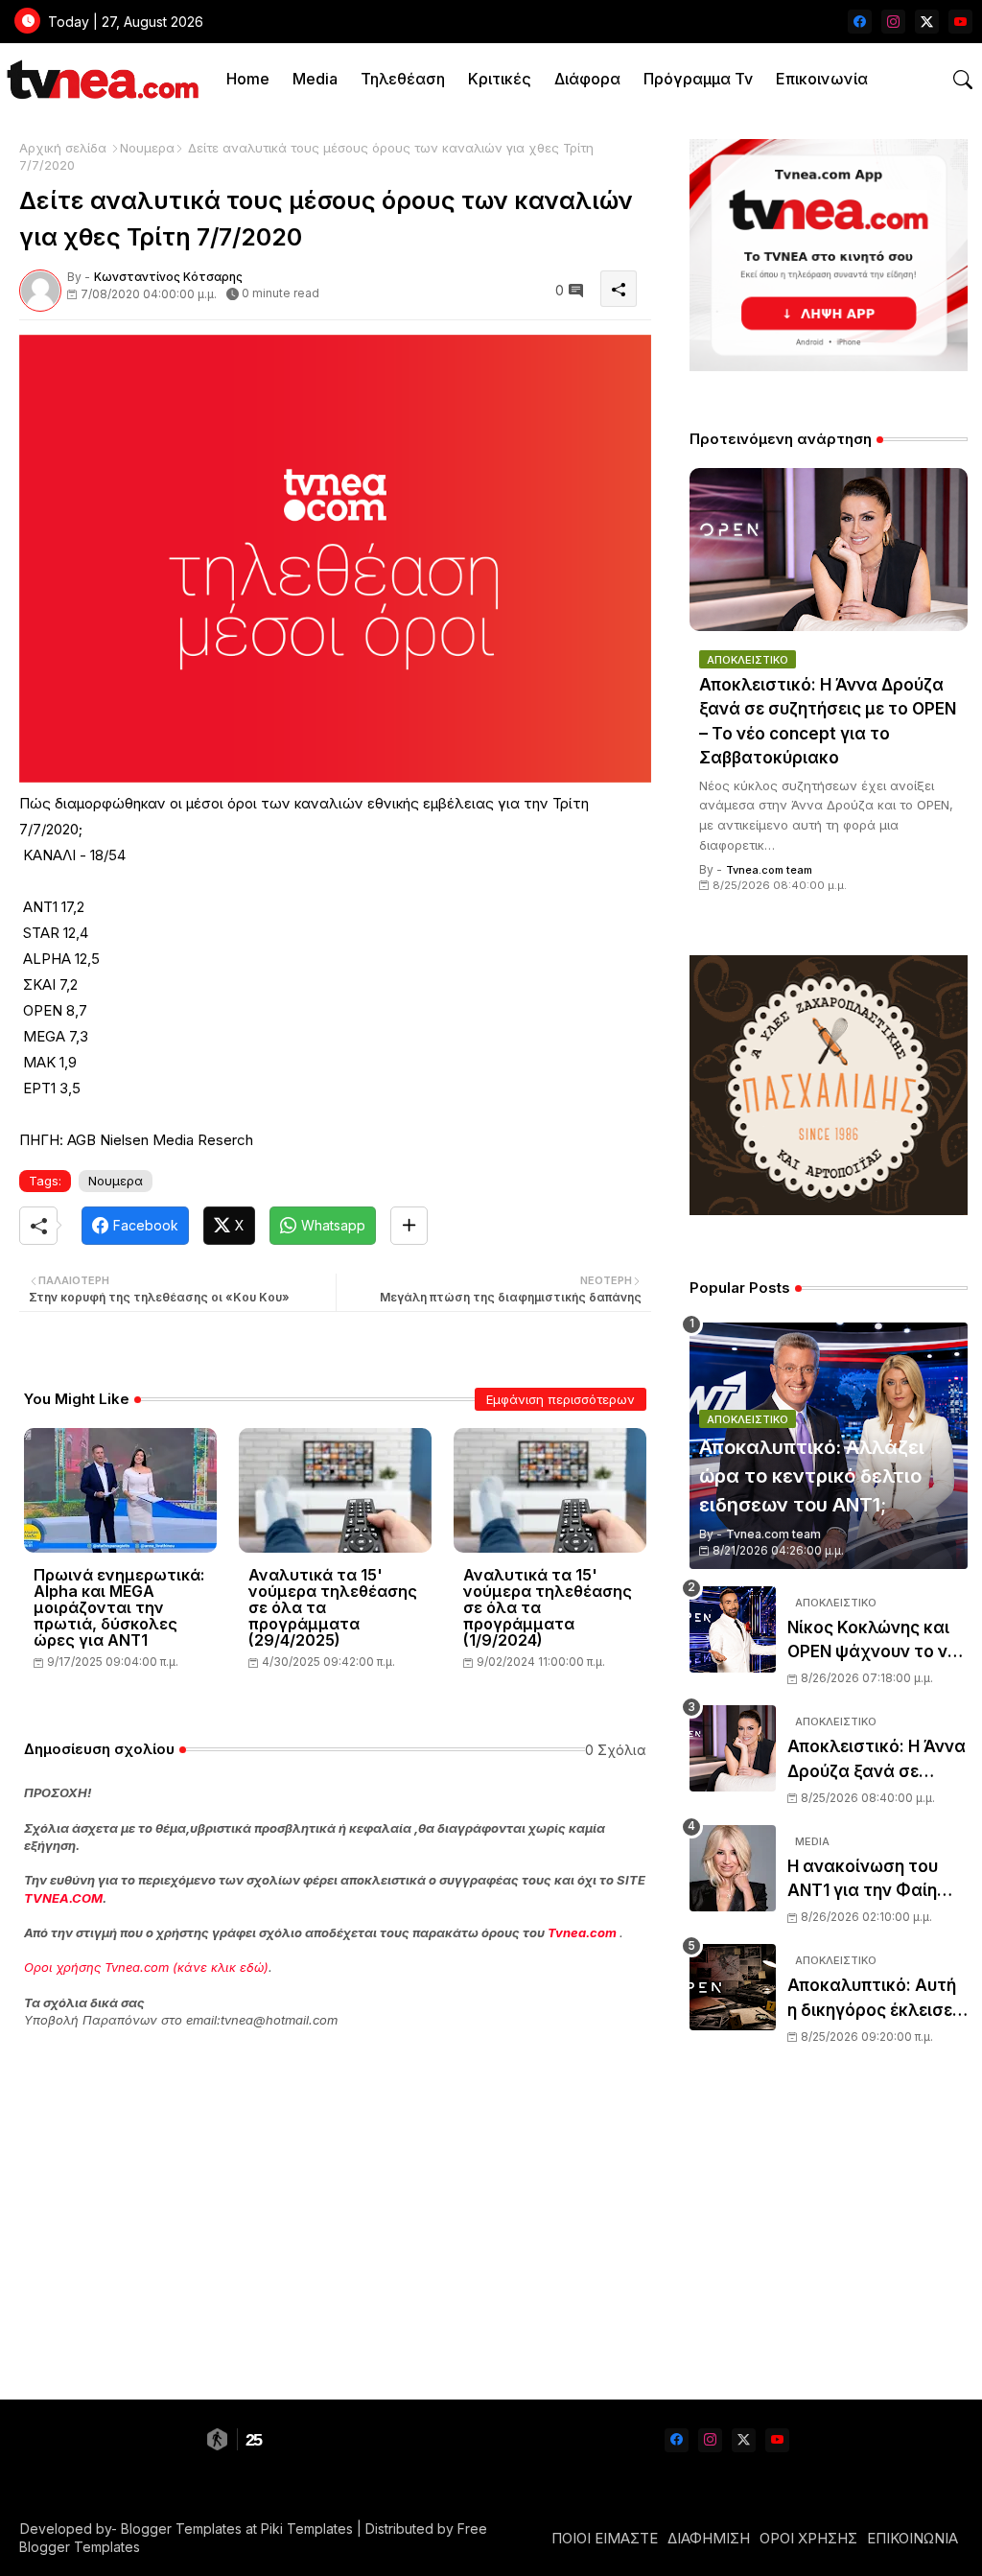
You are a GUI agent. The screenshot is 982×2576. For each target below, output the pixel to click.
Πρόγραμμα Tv (698, 79)
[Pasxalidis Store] (829, 1210)
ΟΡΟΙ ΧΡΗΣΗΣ (808, 2538)
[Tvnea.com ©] (100, 79)
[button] (963, 80)
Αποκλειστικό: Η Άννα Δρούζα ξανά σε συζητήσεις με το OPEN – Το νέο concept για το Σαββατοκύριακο (828, 722)
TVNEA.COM (63, 1898)
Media (315, 79)
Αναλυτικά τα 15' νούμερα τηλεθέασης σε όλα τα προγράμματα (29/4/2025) (333, 1608)
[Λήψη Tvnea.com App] (829, 255)
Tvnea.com (582, 1932)
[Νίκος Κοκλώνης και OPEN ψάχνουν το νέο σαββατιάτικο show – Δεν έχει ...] (733, 1629)
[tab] (248, 79)
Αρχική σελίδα (63, 148)
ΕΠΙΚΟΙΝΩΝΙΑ (912, 2538)
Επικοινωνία (822, 79)
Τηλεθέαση (403, 79)
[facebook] (860, 22)
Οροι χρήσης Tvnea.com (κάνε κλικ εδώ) (146, 1967)
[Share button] (409, 1226)
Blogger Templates (181, 2529)
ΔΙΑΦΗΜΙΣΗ (709, 2538)
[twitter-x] (927, 22)
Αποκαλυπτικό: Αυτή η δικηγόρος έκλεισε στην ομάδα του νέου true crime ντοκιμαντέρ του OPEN (875, 1999)
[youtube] (960, 22)
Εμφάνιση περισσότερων (561, 1399)
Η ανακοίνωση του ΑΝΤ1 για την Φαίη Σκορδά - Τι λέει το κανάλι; (865, 1880)
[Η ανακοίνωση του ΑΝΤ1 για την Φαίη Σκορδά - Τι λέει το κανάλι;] (733, 1868)
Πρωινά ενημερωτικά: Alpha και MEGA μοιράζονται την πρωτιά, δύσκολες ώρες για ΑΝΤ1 (119, 1608)
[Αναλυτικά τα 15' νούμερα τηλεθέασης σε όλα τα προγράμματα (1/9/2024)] (550, 1490)
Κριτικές (500, 79)
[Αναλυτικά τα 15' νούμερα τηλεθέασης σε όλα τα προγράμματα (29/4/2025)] (335, 1490)
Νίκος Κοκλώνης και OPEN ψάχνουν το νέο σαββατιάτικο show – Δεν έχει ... (877, 1641)
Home (248, 79)
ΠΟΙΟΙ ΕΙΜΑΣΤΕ (605, 2538)
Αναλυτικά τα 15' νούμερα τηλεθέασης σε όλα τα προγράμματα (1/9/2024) (548, 1608)
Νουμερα (147, 148)
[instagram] (893, 22)
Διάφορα (587, 79)
